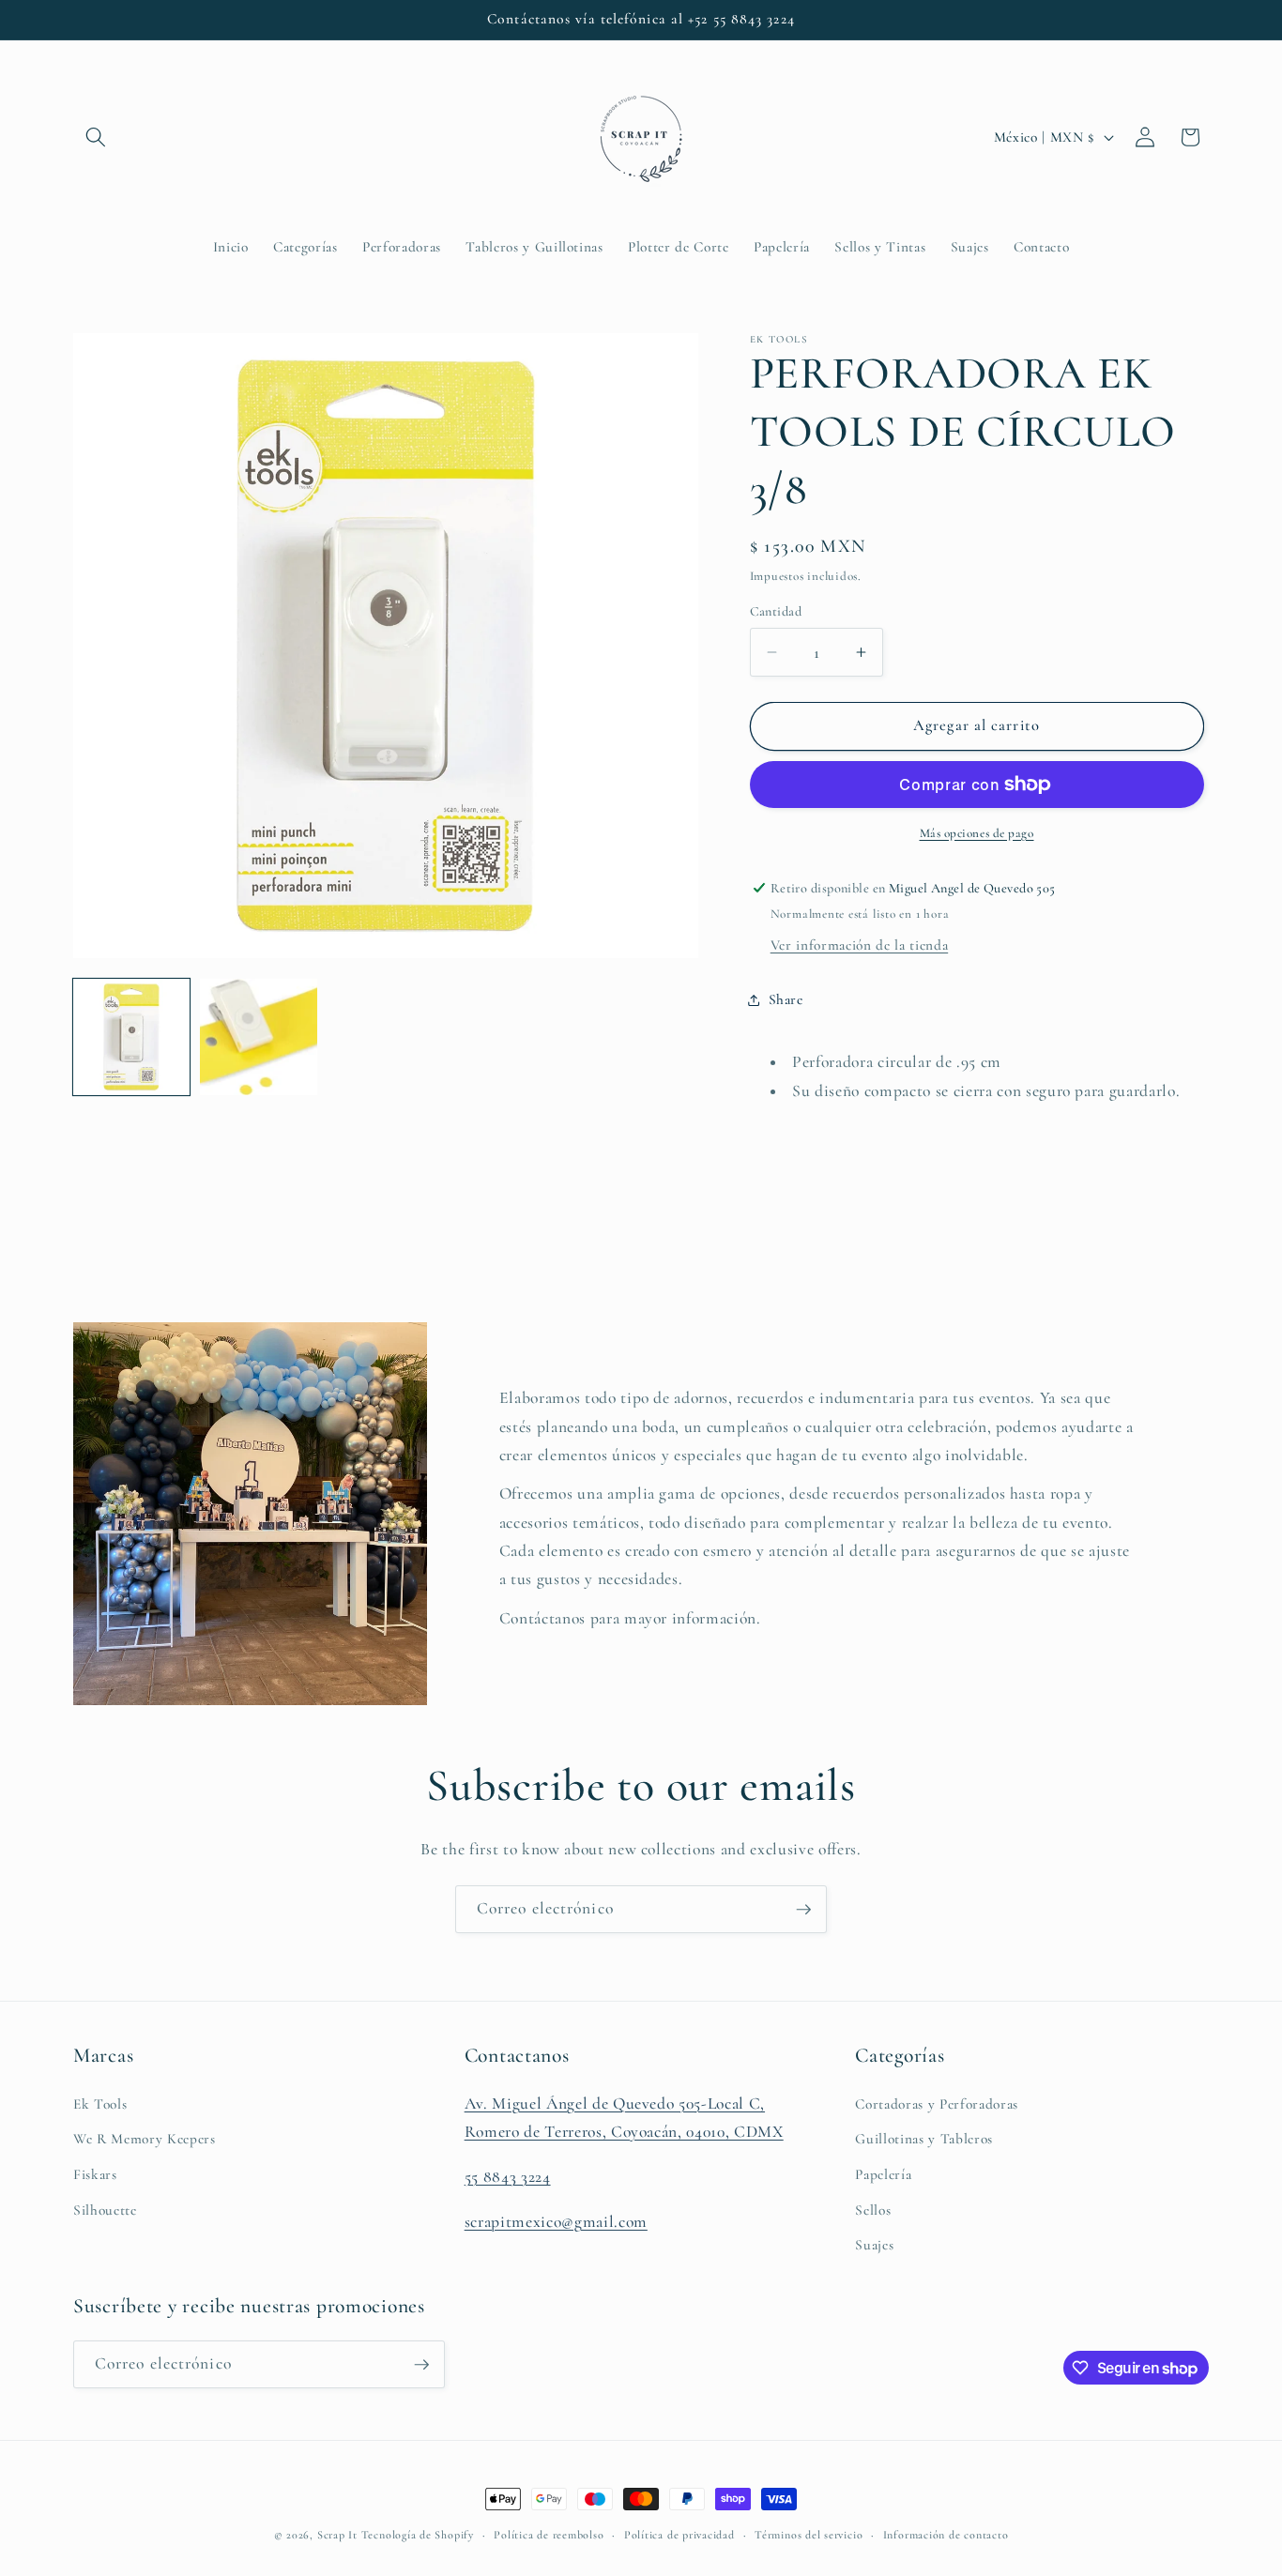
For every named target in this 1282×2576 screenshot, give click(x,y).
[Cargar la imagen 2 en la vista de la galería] (258, 1037)
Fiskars (95, 2174)
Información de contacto (946, 2535)
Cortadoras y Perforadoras (937, 2104)
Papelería (883, 2174)
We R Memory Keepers (145, 2139)
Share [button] (786, 999)
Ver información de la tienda (859, 945)
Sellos (873, 2210)
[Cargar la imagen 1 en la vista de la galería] (131, 1037)
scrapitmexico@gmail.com (556, 2222)
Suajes (874, 2245)
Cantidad (776, 610)
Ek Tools (100, 2104)
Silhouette (105, 2210)
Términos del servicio (809, 2535)
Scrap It (337, 2535)
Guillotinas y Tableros (924, 2139)
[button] (96, 137)
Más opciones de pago (977, 833)
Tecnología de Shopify (418, 2535)
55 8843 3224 (508, 2177)
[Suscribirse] (803, 1910)
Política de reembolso (549, 2535)
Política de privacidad (679, 2535)
